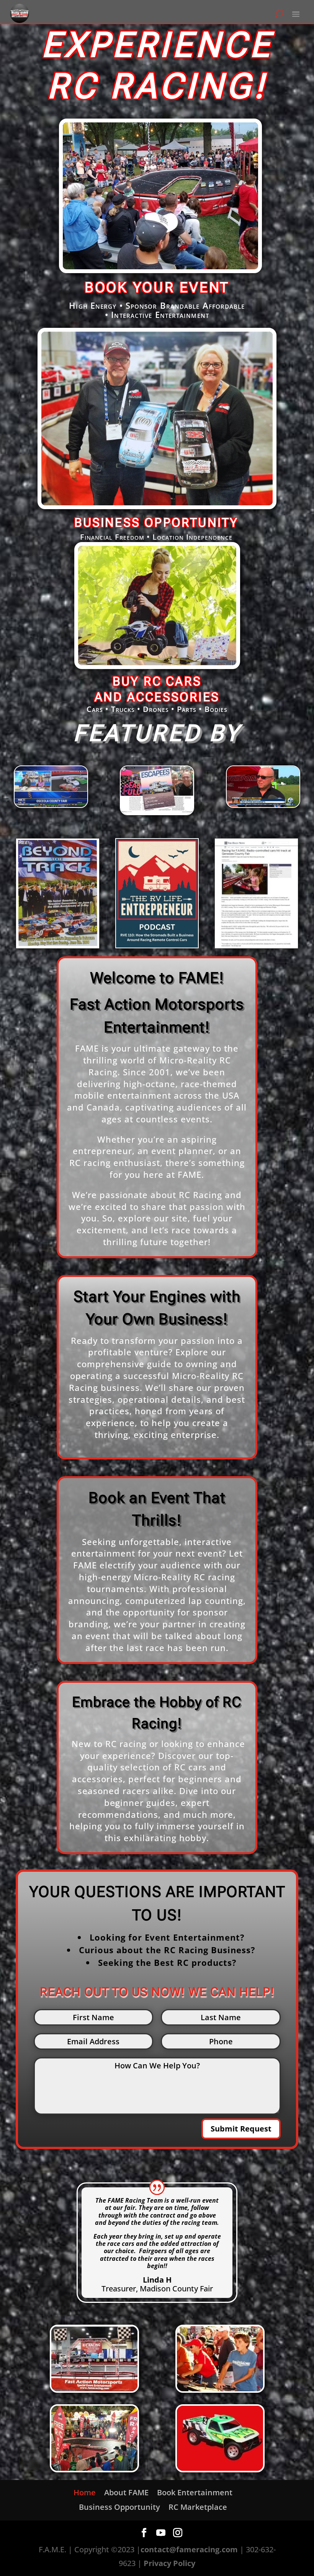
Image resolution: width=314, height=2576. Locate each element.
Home (85, 2492)
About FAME (126, 2492)
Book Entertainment (195, 2492)
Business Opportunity (119, 2507)
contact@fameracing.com (189, 2549)
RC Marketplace (198, 2507)
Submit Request (241, 2129)
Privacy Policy (169, 2563)
